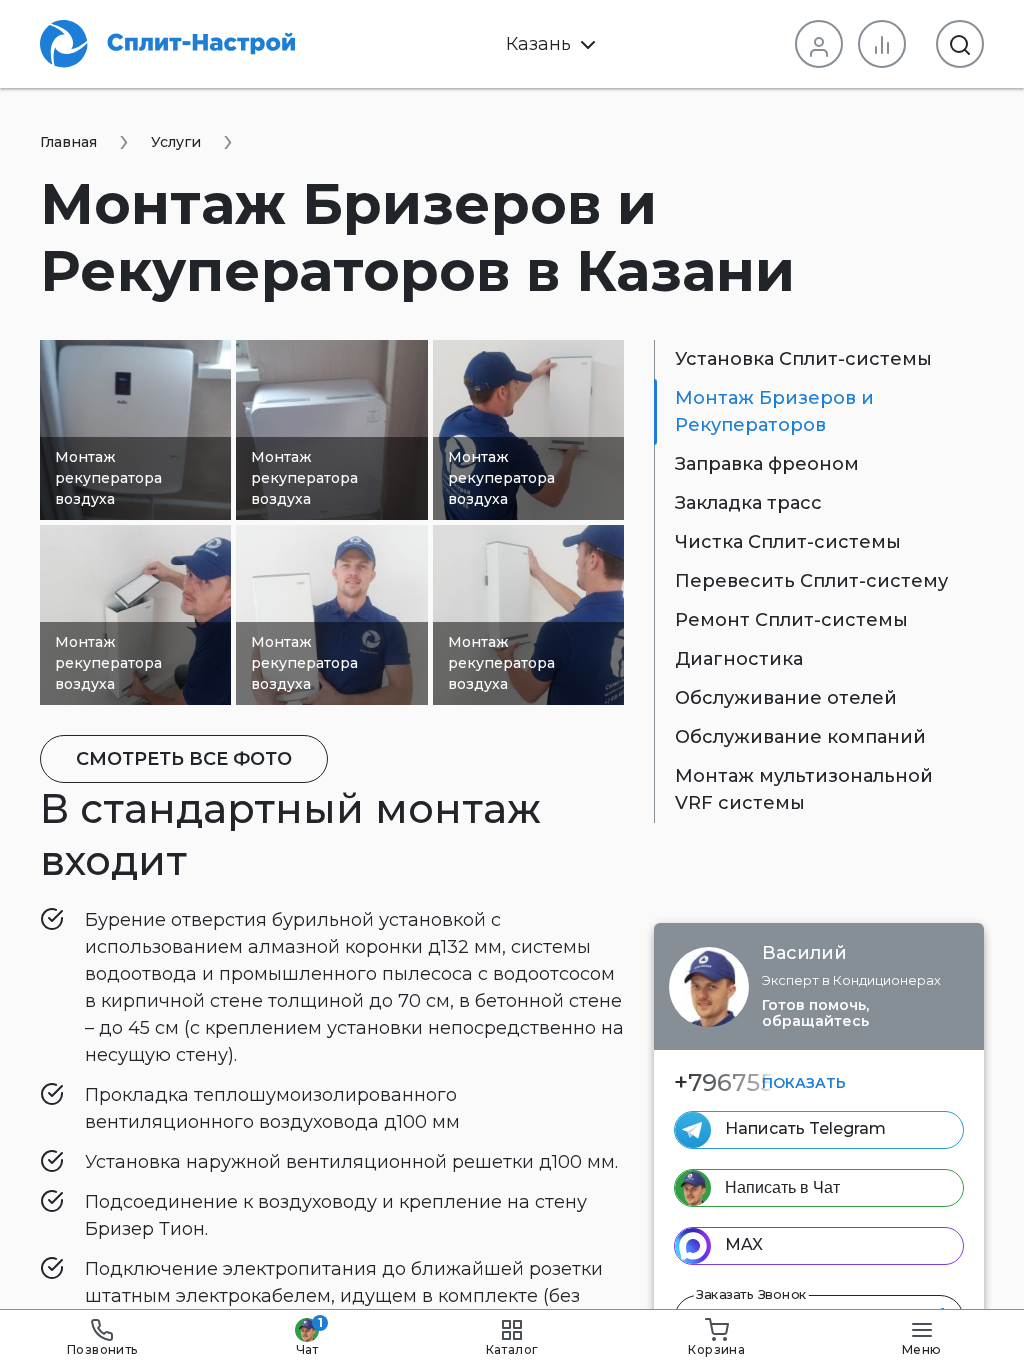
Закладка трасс (748, 503)
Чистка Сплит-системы (788, 542)
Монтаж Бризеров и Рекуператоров (774, 411)
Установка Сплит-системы (803, 359)
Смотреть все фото (184, 759)
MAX (744, 1244)
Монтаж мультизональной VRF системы (804, 789)
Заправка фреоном (767, 464)
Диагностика (739, 659)
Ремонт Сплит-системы (791, 620)
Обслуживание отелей (786, 698)
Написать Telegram (805, 1128)
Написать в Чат (782, 1187)
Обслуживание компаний (800, 737)
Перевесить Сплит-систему (811, 581)
